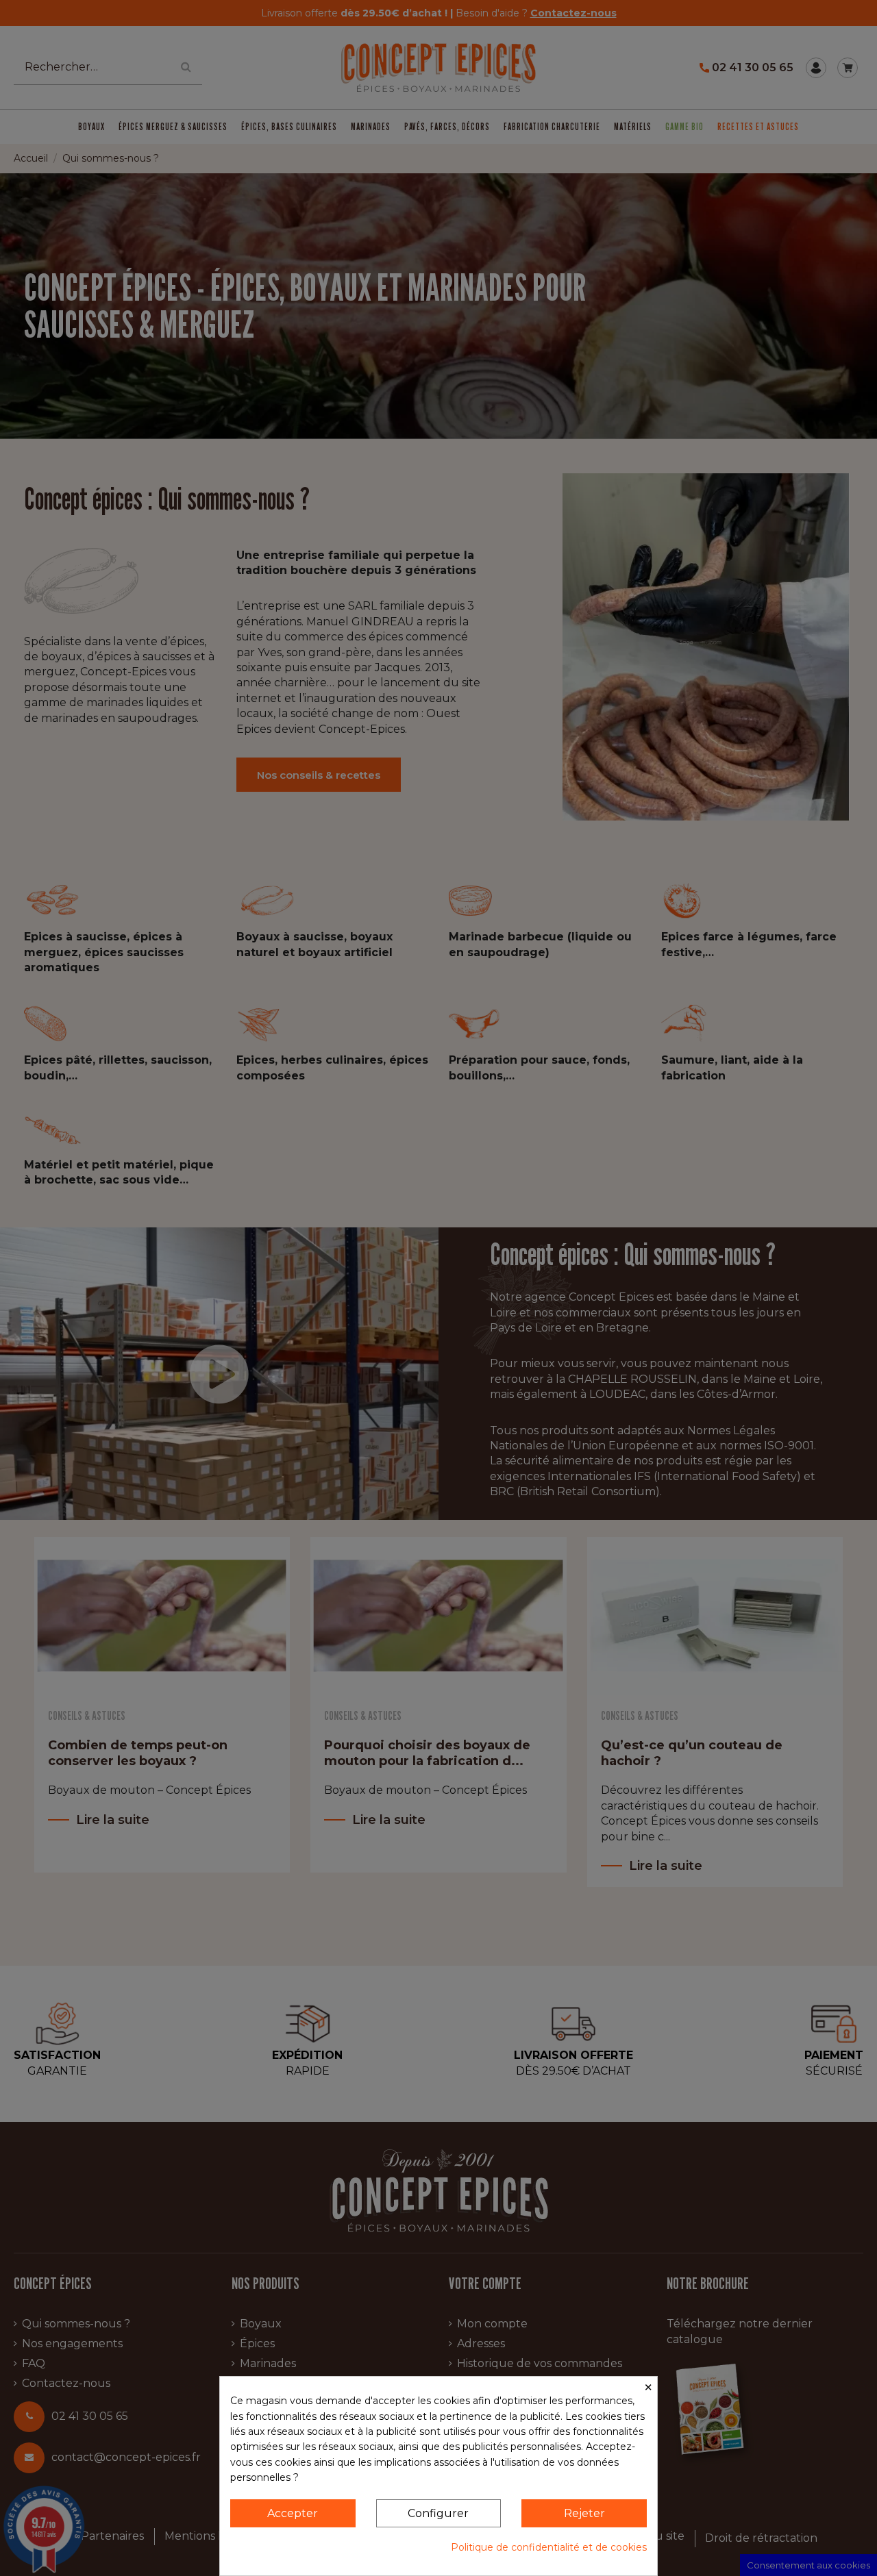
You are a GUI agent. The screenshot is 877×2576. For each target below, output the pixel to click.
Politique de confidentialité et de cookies (549, 2547)
